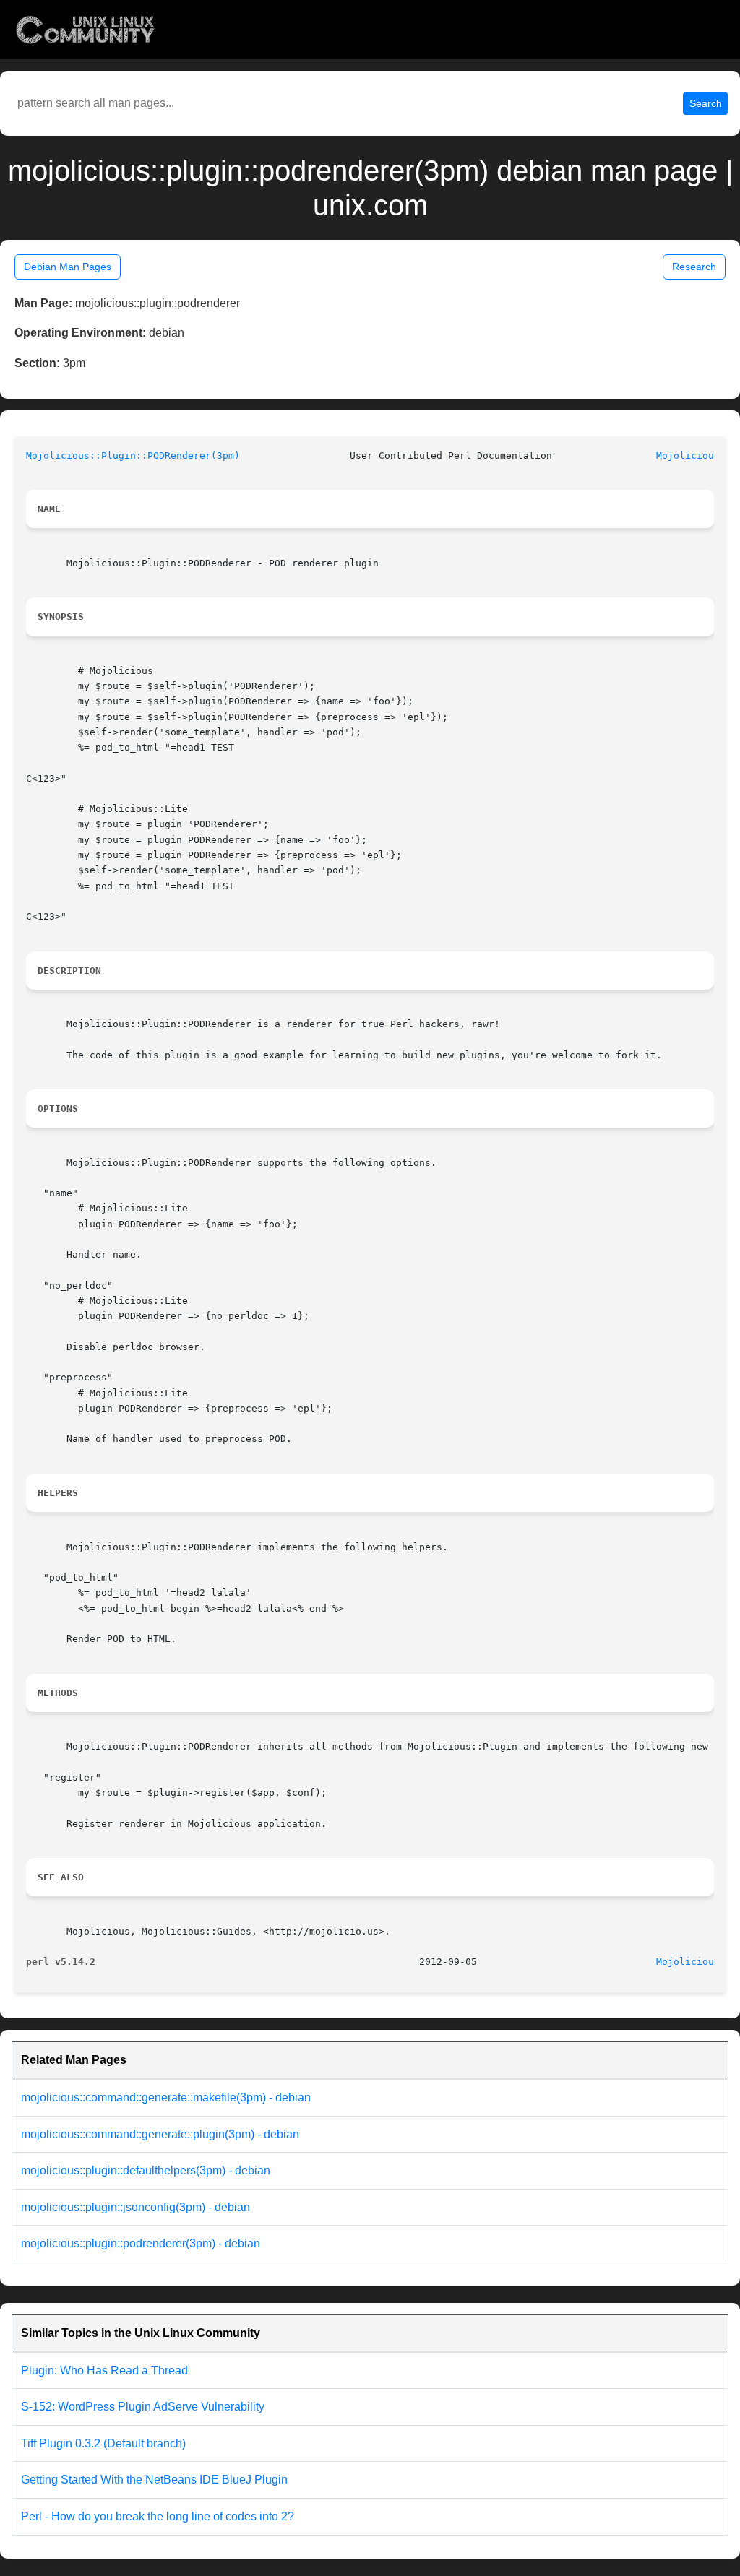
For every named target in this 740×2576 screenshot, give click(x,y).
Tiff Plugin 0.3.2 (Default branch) (103, 2443)
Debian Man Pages (68, 267)
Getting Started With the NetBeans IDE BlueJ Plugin (154, 2480)
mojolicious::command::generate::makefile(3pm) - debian (166, 2097)
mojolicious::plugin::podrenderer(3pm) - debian (141, 2243)
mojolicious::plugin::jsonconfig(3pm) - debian (135, 2207)
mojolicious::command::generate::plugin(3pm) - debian (160, 2134)
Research (694, 267)
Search (706, 103)
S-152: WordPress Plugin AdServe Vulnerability (143, 2407)
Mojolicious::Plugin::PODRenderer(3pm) (133, 455)
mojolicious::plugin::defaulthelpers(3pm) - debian (146, 2170)
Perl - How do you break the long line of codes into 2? (158, 2516)
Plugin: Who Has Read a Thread (104, 2370)
